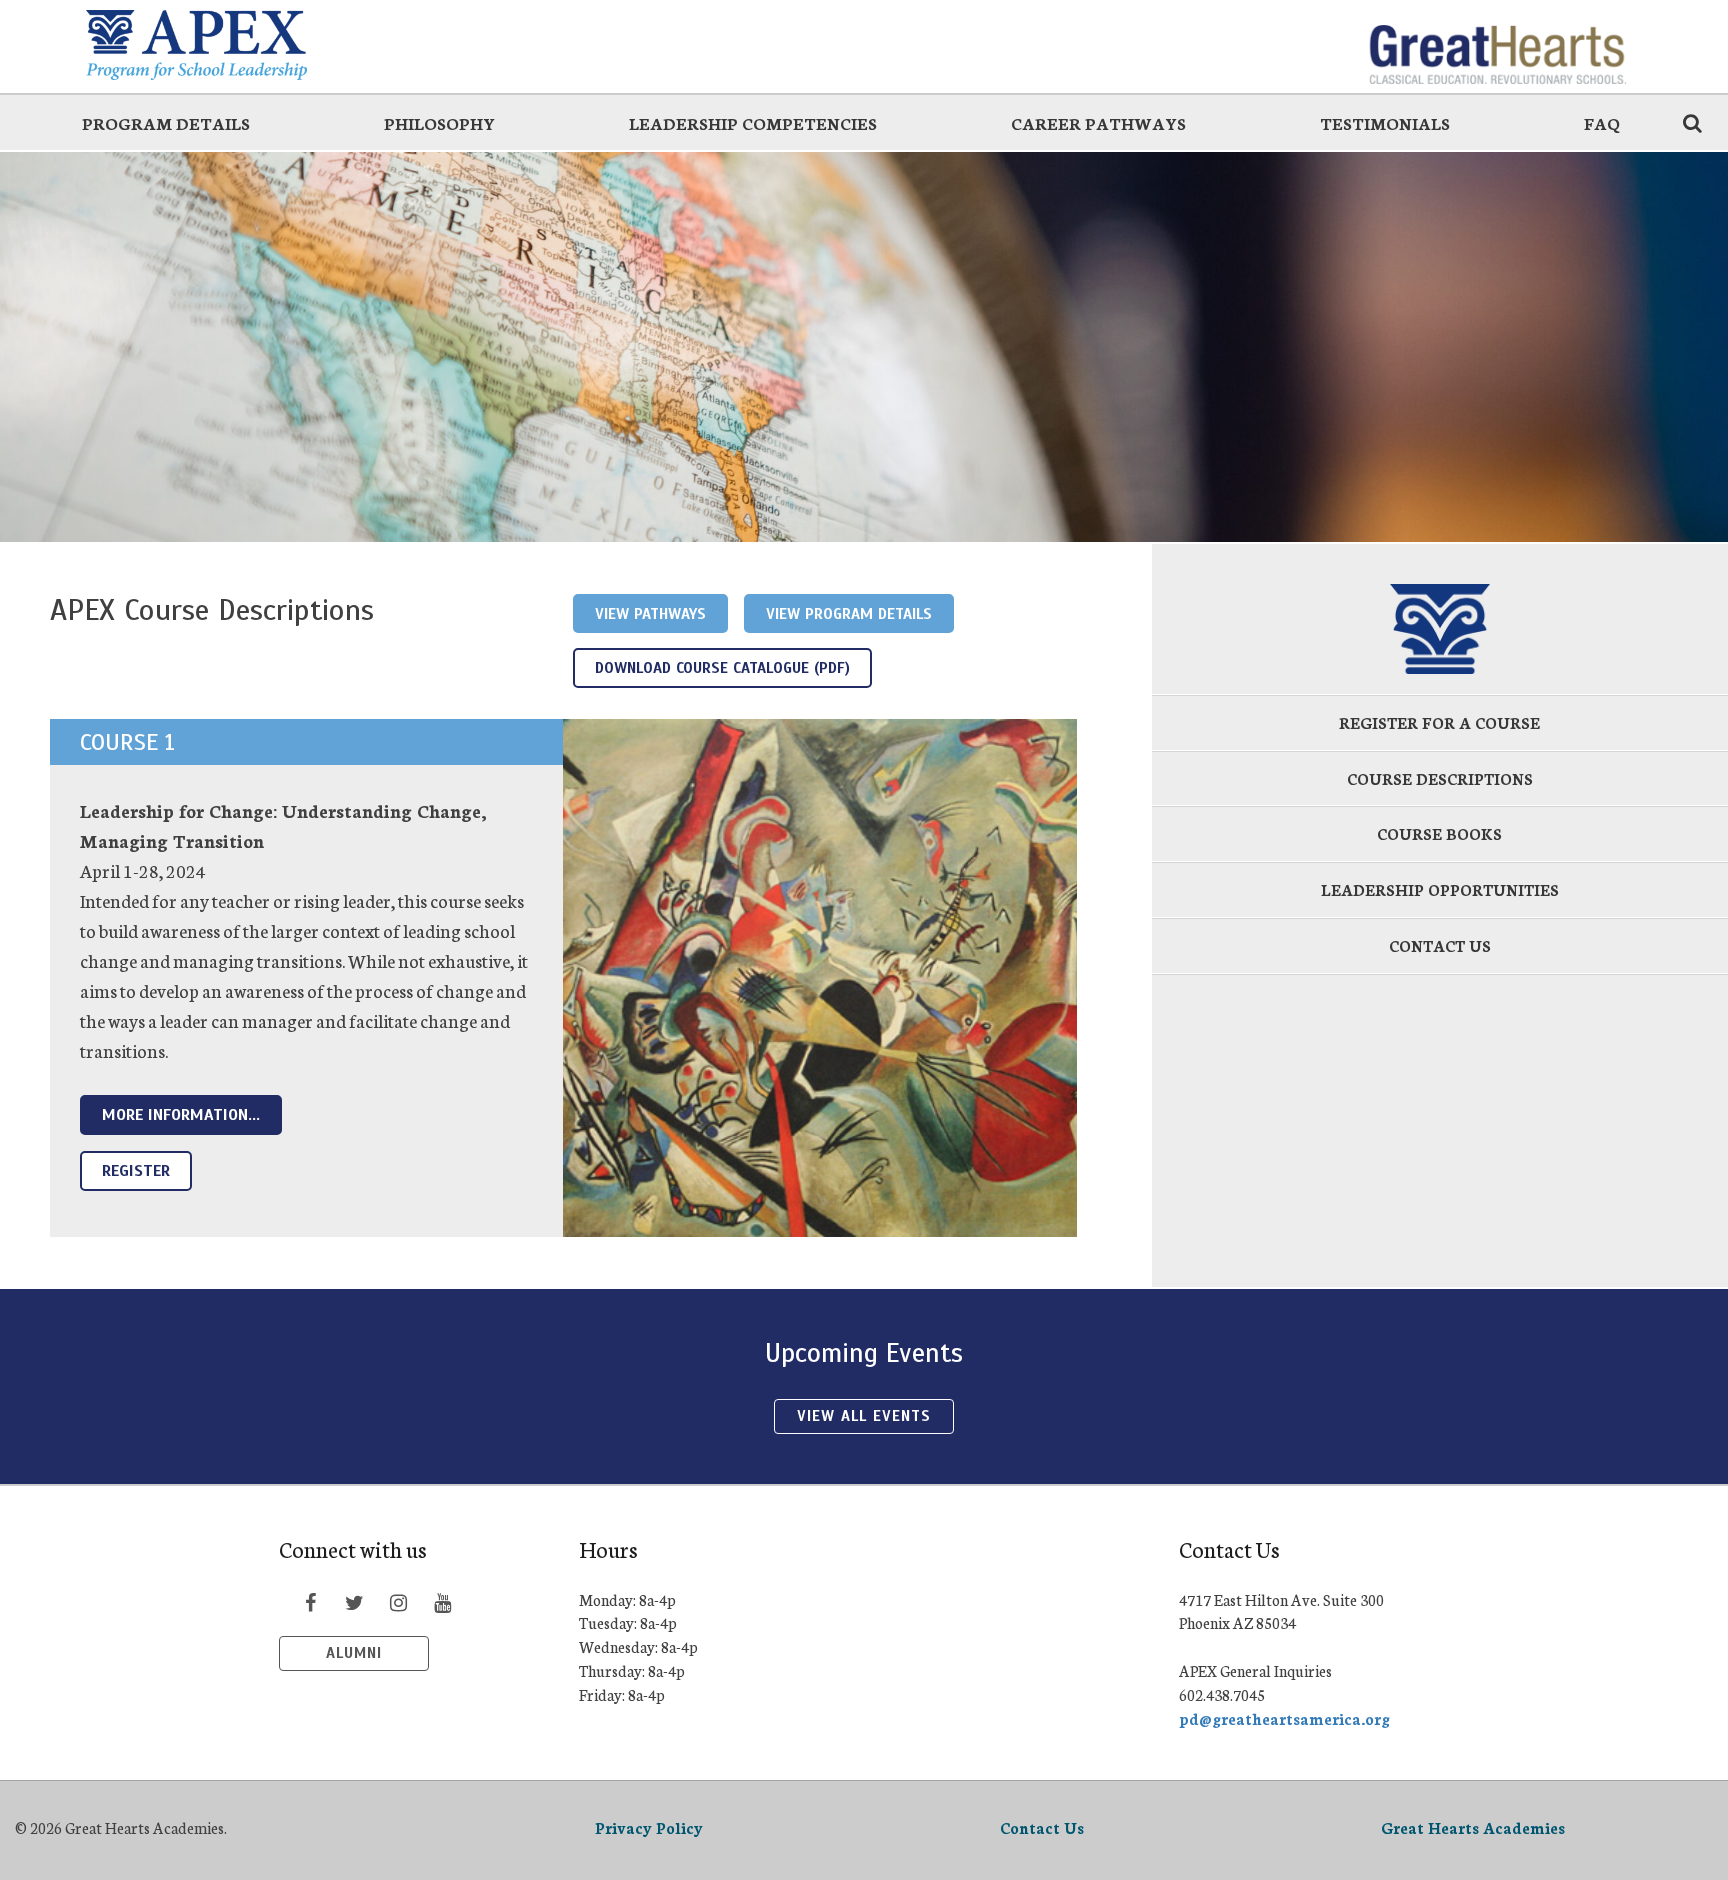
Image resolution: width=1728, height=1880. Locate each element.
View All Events (863, 1416)
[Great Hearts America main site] (1497, 45)
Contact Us (1440, 945)
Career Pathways (1098, 122)
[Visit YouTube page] (442, 1602)
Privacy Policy (649, 1827)
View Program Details (849, 613)
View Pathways (650, 613)
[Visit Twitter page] (354, 1602)
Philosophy (439, 122)
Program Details (166, 122)
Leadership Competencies (753, 122)
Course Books (1439, 833)
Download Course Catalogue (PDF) (722, 667)
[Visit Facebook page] (310, 1602)
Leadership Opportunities (1440, 889)
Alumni (354, 1653)
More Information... (181, 1115)
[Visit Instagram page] (398, 1602)
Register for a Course (1439, 722)
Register (136, 1171)
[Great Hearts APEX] (231, 45)
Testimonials (1385, 122)
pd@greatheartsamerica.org (1284, 1718)
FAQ (1602, 122)
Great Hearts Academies (1473, 1827)
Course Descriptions (1440, 778)
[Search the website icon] (1692, 122)
